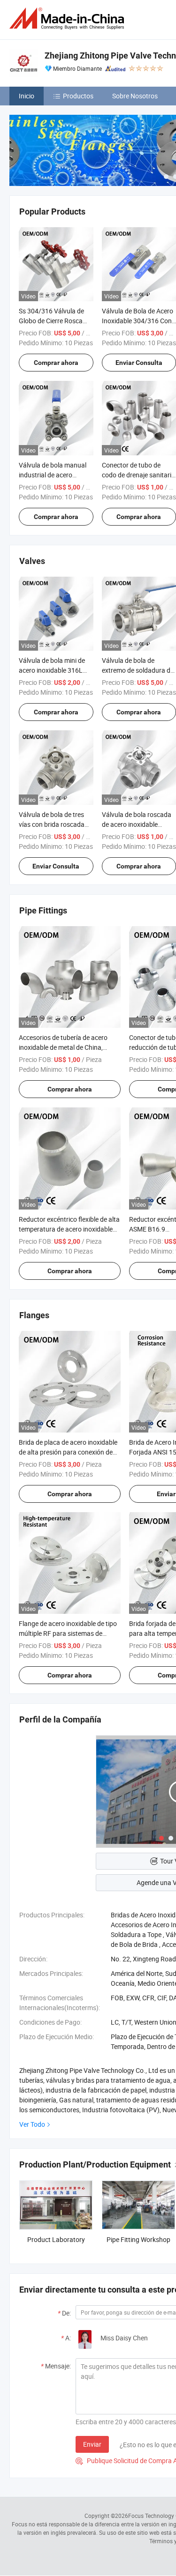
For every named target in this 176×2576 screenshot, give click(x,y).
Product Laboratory (56, 2239)
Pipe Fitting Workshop (138, 2239)
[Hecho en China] (69, 19)
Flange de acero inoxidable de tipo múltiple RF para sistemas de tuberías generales (68, 1633)
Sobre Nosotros (135, 96)
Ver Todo (32, 2124)
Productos (78, 96)
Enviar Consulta (56, 866)
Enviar (92, 2444)
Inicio (27, 96)
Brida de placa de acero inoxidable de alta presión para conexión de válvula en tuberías (68, 1452)
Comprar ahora (56, 363)
